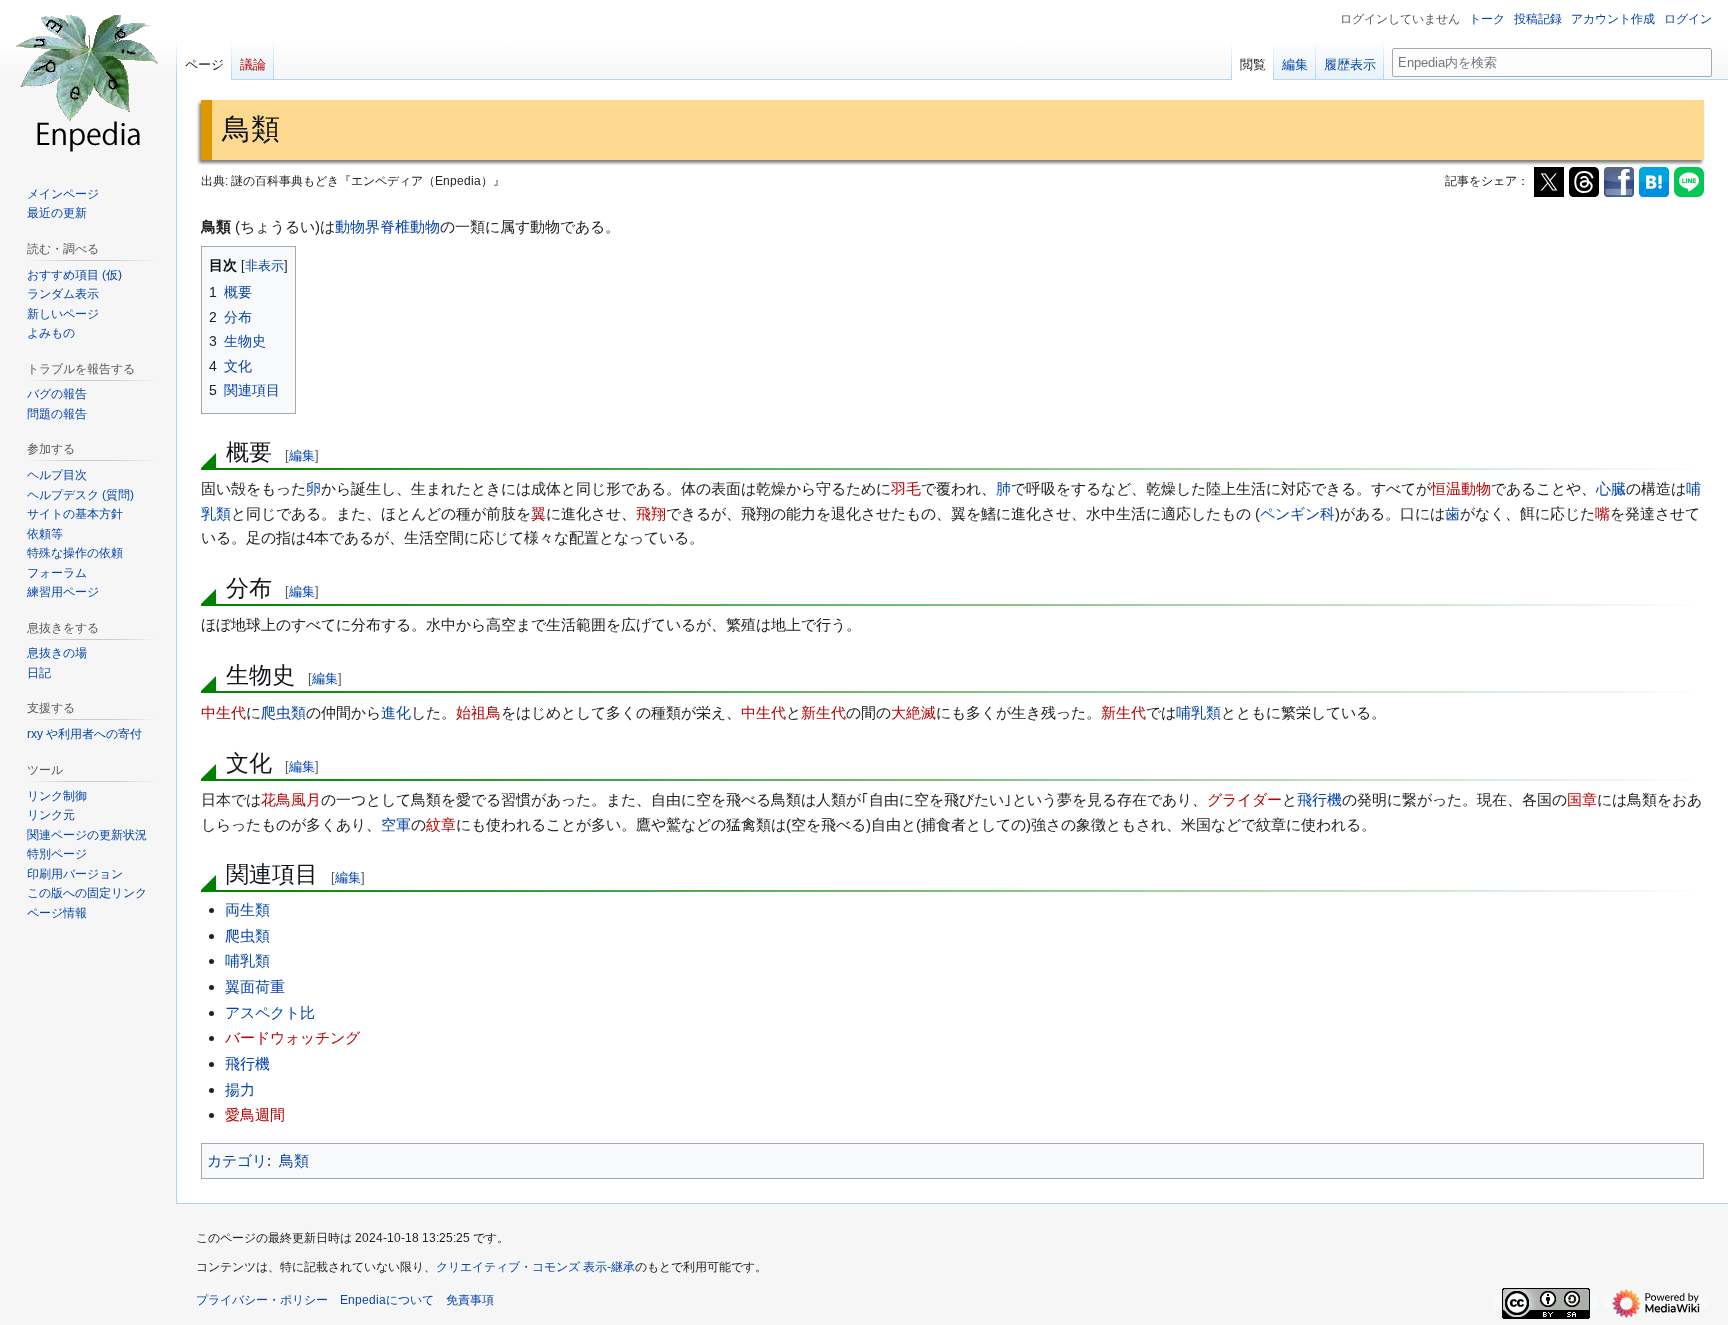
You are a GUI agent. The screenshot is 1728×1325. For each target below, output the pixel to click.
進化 (396, 712)
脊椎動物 (410, 226)
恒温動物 (1461, 488)
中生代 (223, 712)
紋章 (441, 824)
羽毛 (906, 488)
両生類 (247, 909)
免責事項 (470, 1300)
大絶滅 (913, 712)
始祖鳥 (478, 712)
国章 (1582, 799)
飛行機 (1319, 799)
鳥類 (294, 1160)
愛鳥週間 (255, 1114)
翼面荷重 (255, 986)
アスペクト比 (270, 1012)
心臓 (1611, 488)
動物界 (357, 226)
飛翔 (651, 513)
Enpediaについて (387, 1300)
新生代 (823, 712)
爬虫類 (283, 712)
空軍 (396, 824)
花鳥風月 (291, 799)
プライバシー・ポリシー (262, 1300)
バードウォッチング (292, 1037)
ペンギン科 (1297, 513)
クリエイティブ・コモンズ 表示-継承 (535, 1267)
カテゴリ (237, 1160)
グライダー (1244, 799)
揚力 (240, 1089)
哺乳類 (1198, 712)
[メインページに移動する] (88, 80)
